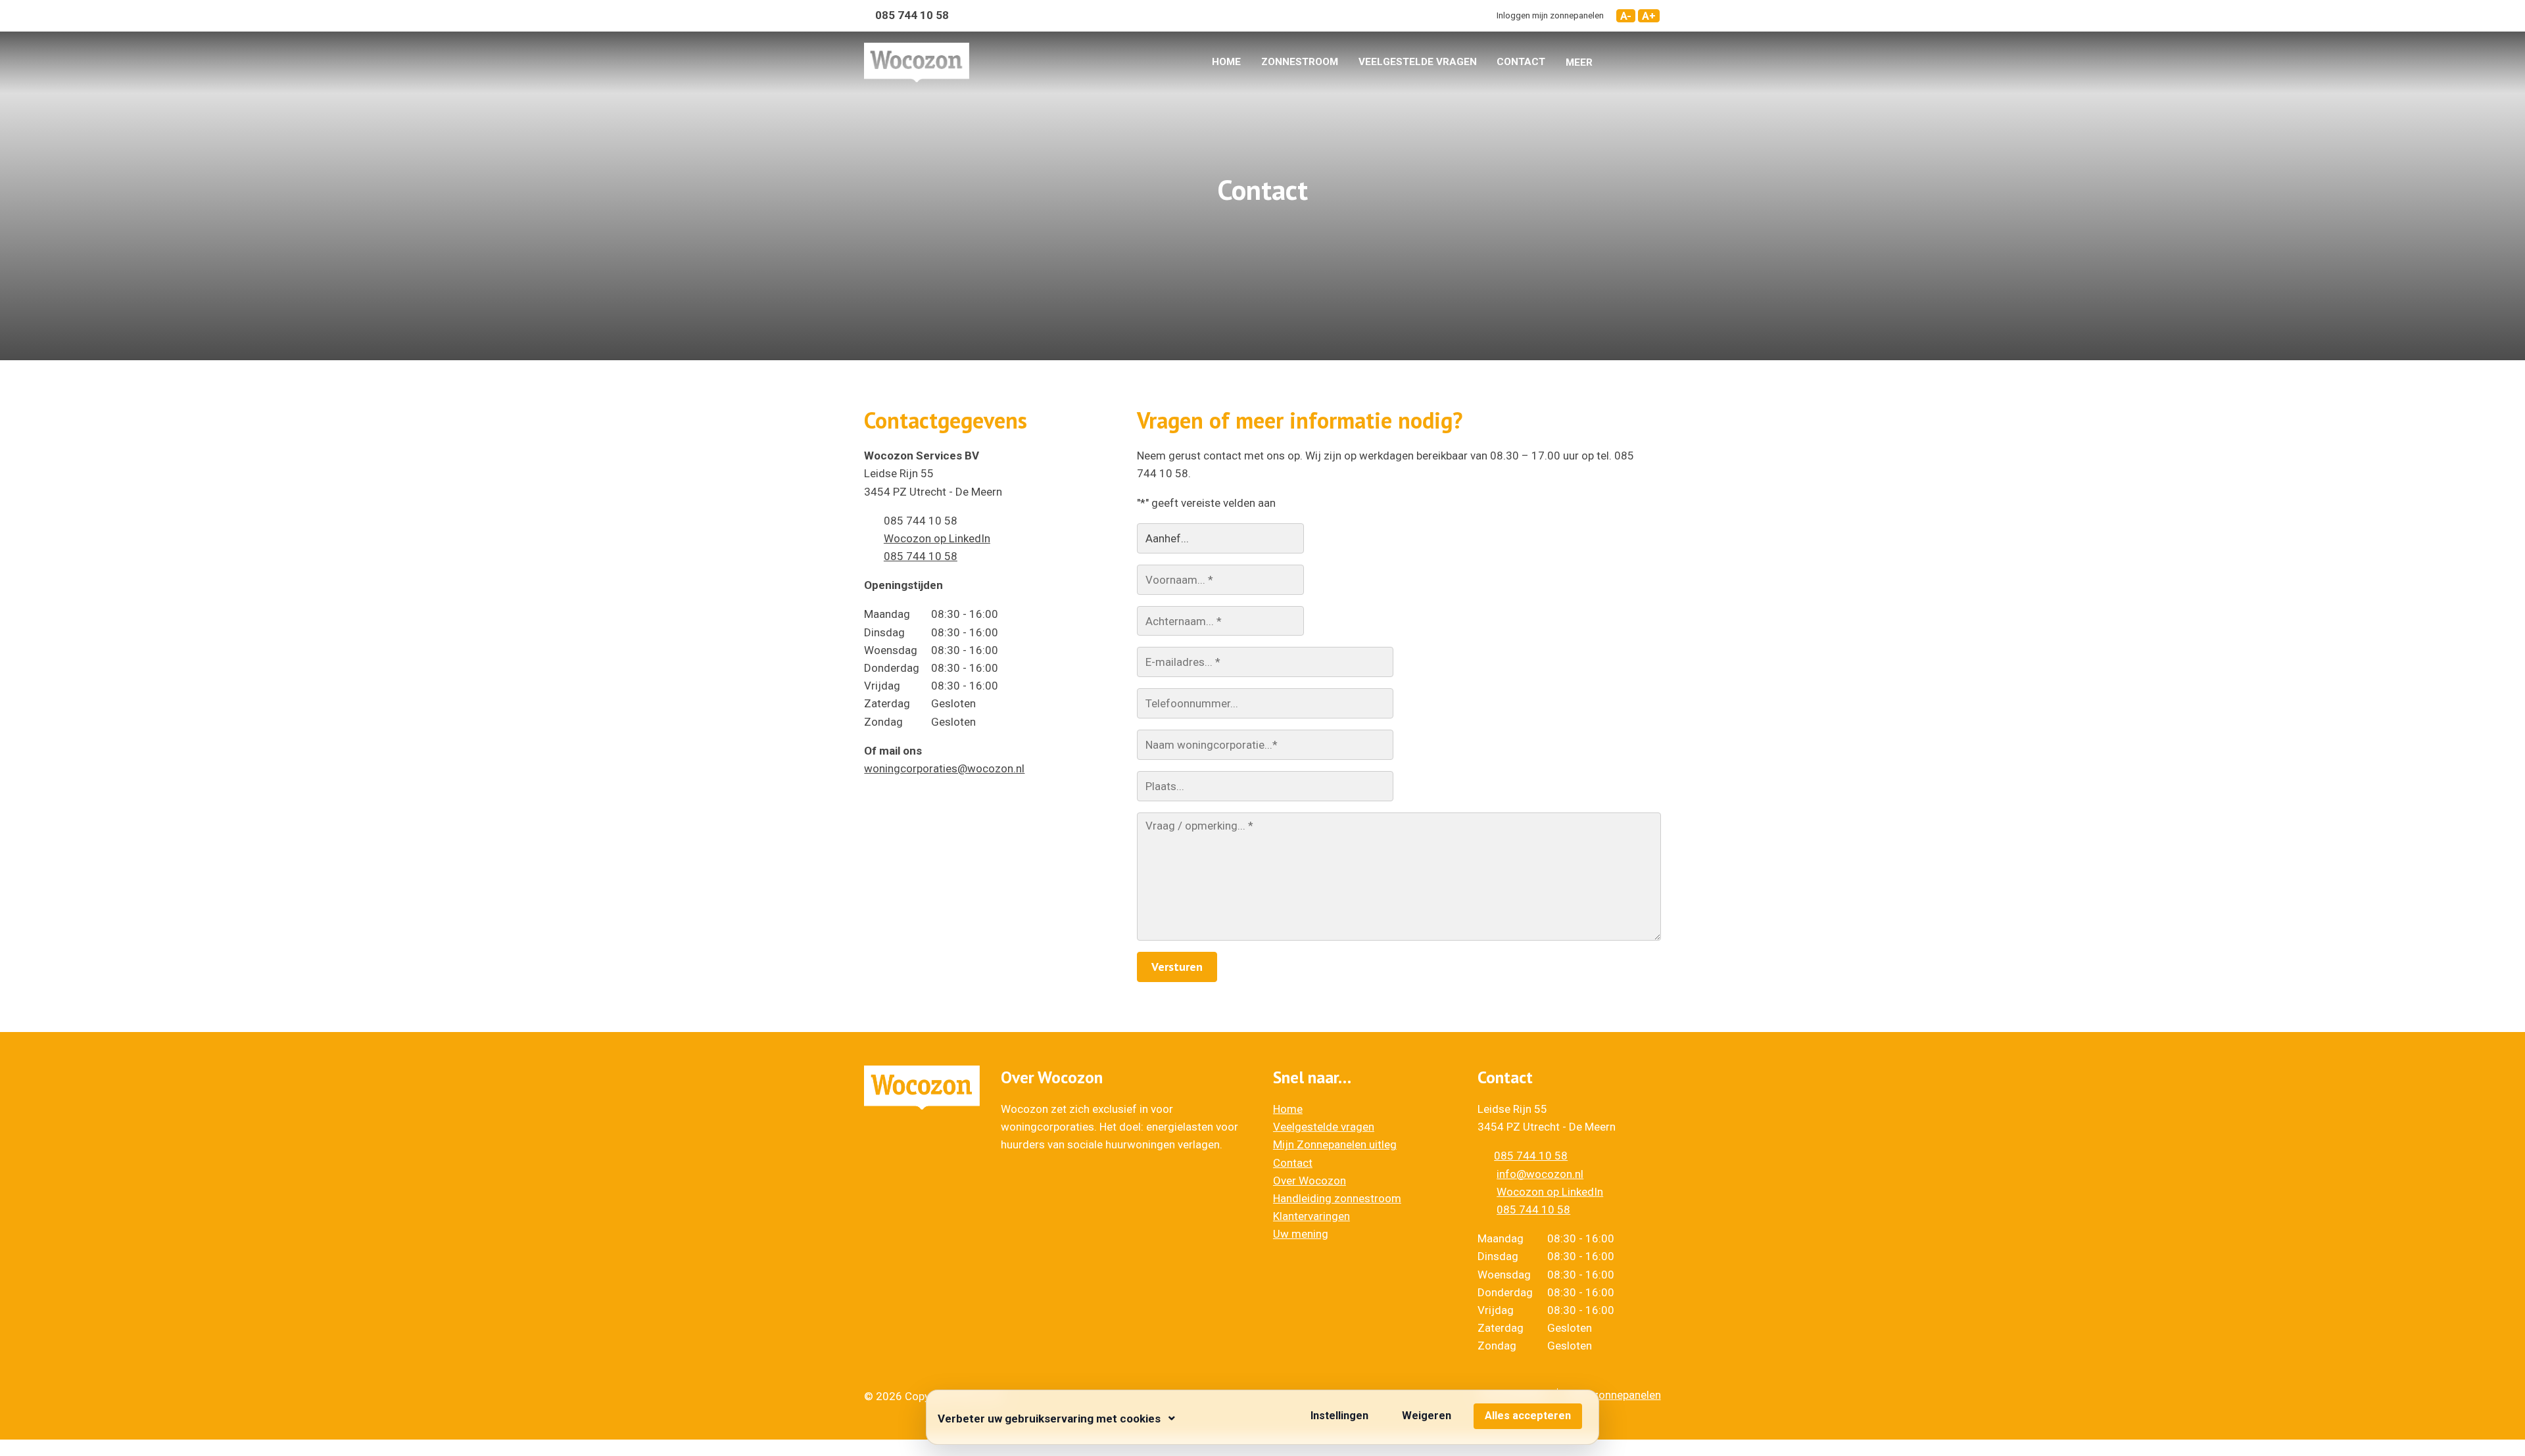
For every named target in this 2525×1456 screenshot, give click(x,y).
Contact (1521, 62)
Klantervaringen (1311, 1216)
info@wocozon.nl (1540, 1174)
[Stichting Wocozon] (917, 62)
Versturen (1177, 967)
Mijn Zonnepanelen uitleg (1335, 1144)
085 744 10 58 (921, 556)
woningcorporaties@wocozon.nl (944, 768)
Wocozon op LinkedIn (937, 538)
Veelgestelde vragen (1418, 62)
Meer (1579, 62)
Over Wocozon (1310, 1181)
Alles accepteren (1528, 1416)
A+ (1649, 16)
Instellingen (1339, 1416)
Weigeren (1427, 1416)
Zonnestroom (1300, 62)
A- (1626, 16)
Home (1226, 62)
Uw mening (1301, 1234)
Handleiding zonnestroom (1337, 1198)
